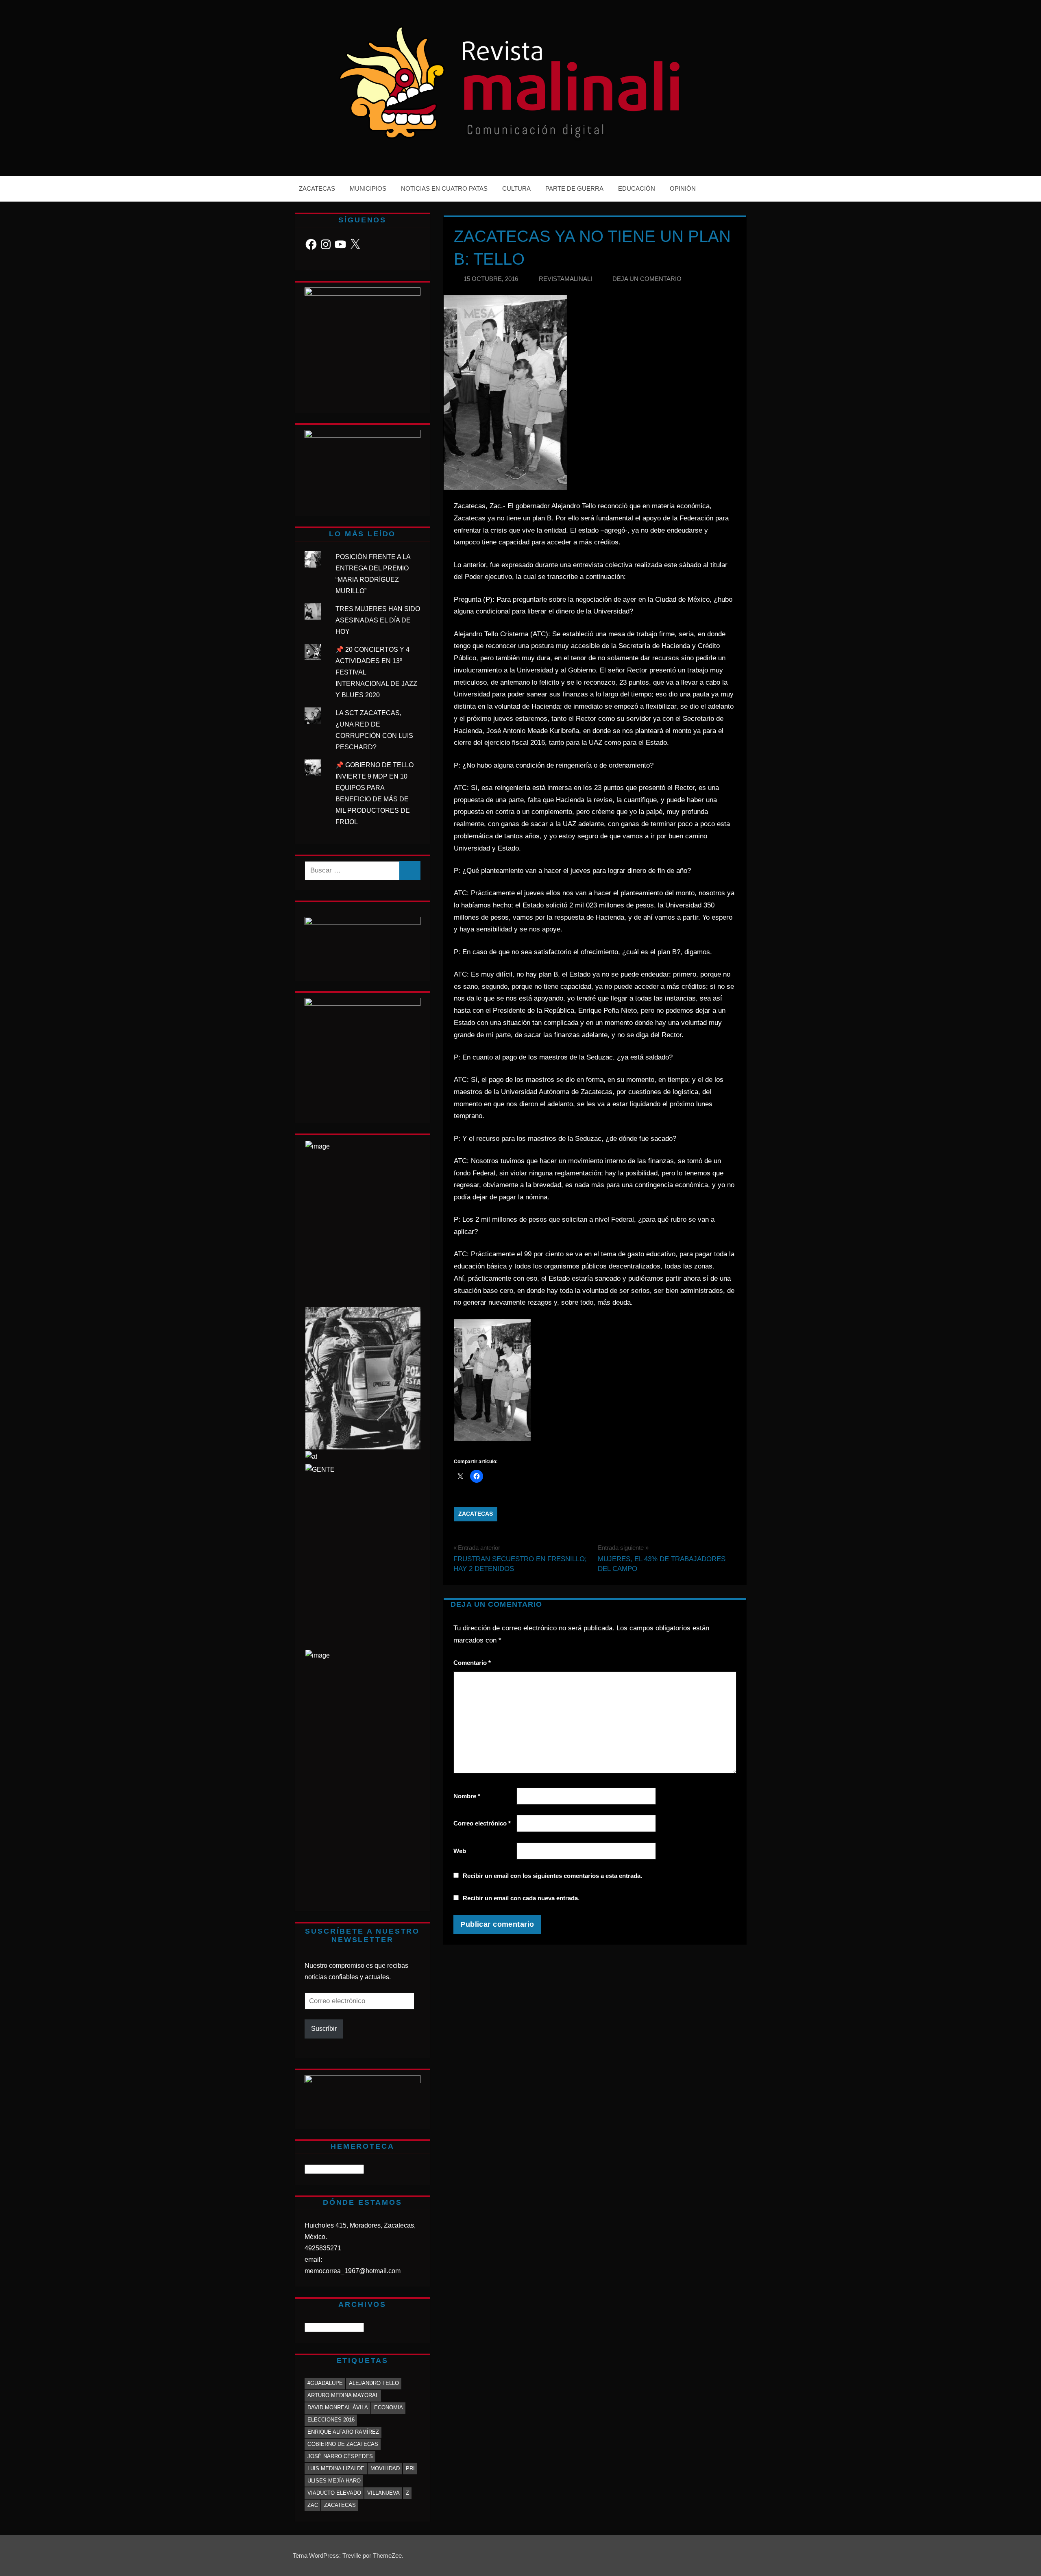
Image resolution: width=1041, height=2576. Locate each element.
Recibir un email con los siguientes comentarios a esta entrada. (552, 1876)
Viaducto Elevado (334, 2493)
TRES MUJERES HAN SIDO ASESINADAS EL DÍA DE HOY (378, 620)
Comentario (472, 1663)
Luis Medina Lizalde (336, 2468)
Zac (313, 2505)
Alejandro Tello (374, 2383)
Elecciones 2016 (331, 2420)
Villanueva (383, 2493)
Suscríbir (324, 2029)
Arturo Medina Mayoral (343, 2395)
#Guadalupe (325, 2383)
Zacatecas (317, 188)
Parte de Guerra (574, 188)
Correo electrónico (482, 1823)
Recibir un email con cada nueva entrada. (521, 1898)
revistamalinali (565, 279)
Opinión (683, 188)
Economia (389, 2407)
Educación (637, 188)
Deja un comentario (647, 279)
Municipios (368, 188)
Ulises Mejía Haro (334, 2481)
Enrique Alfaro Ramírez (343, 2432)
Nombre (467, 1796)
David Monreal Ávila (338, 2407)
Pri (410, 2468)
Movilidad (385, 2468)
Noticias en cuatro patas (444, 188)
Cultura (516, 188)
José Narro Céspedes (340, 2456)
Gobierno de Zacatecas (343, 2444)
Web (460, 1851)
